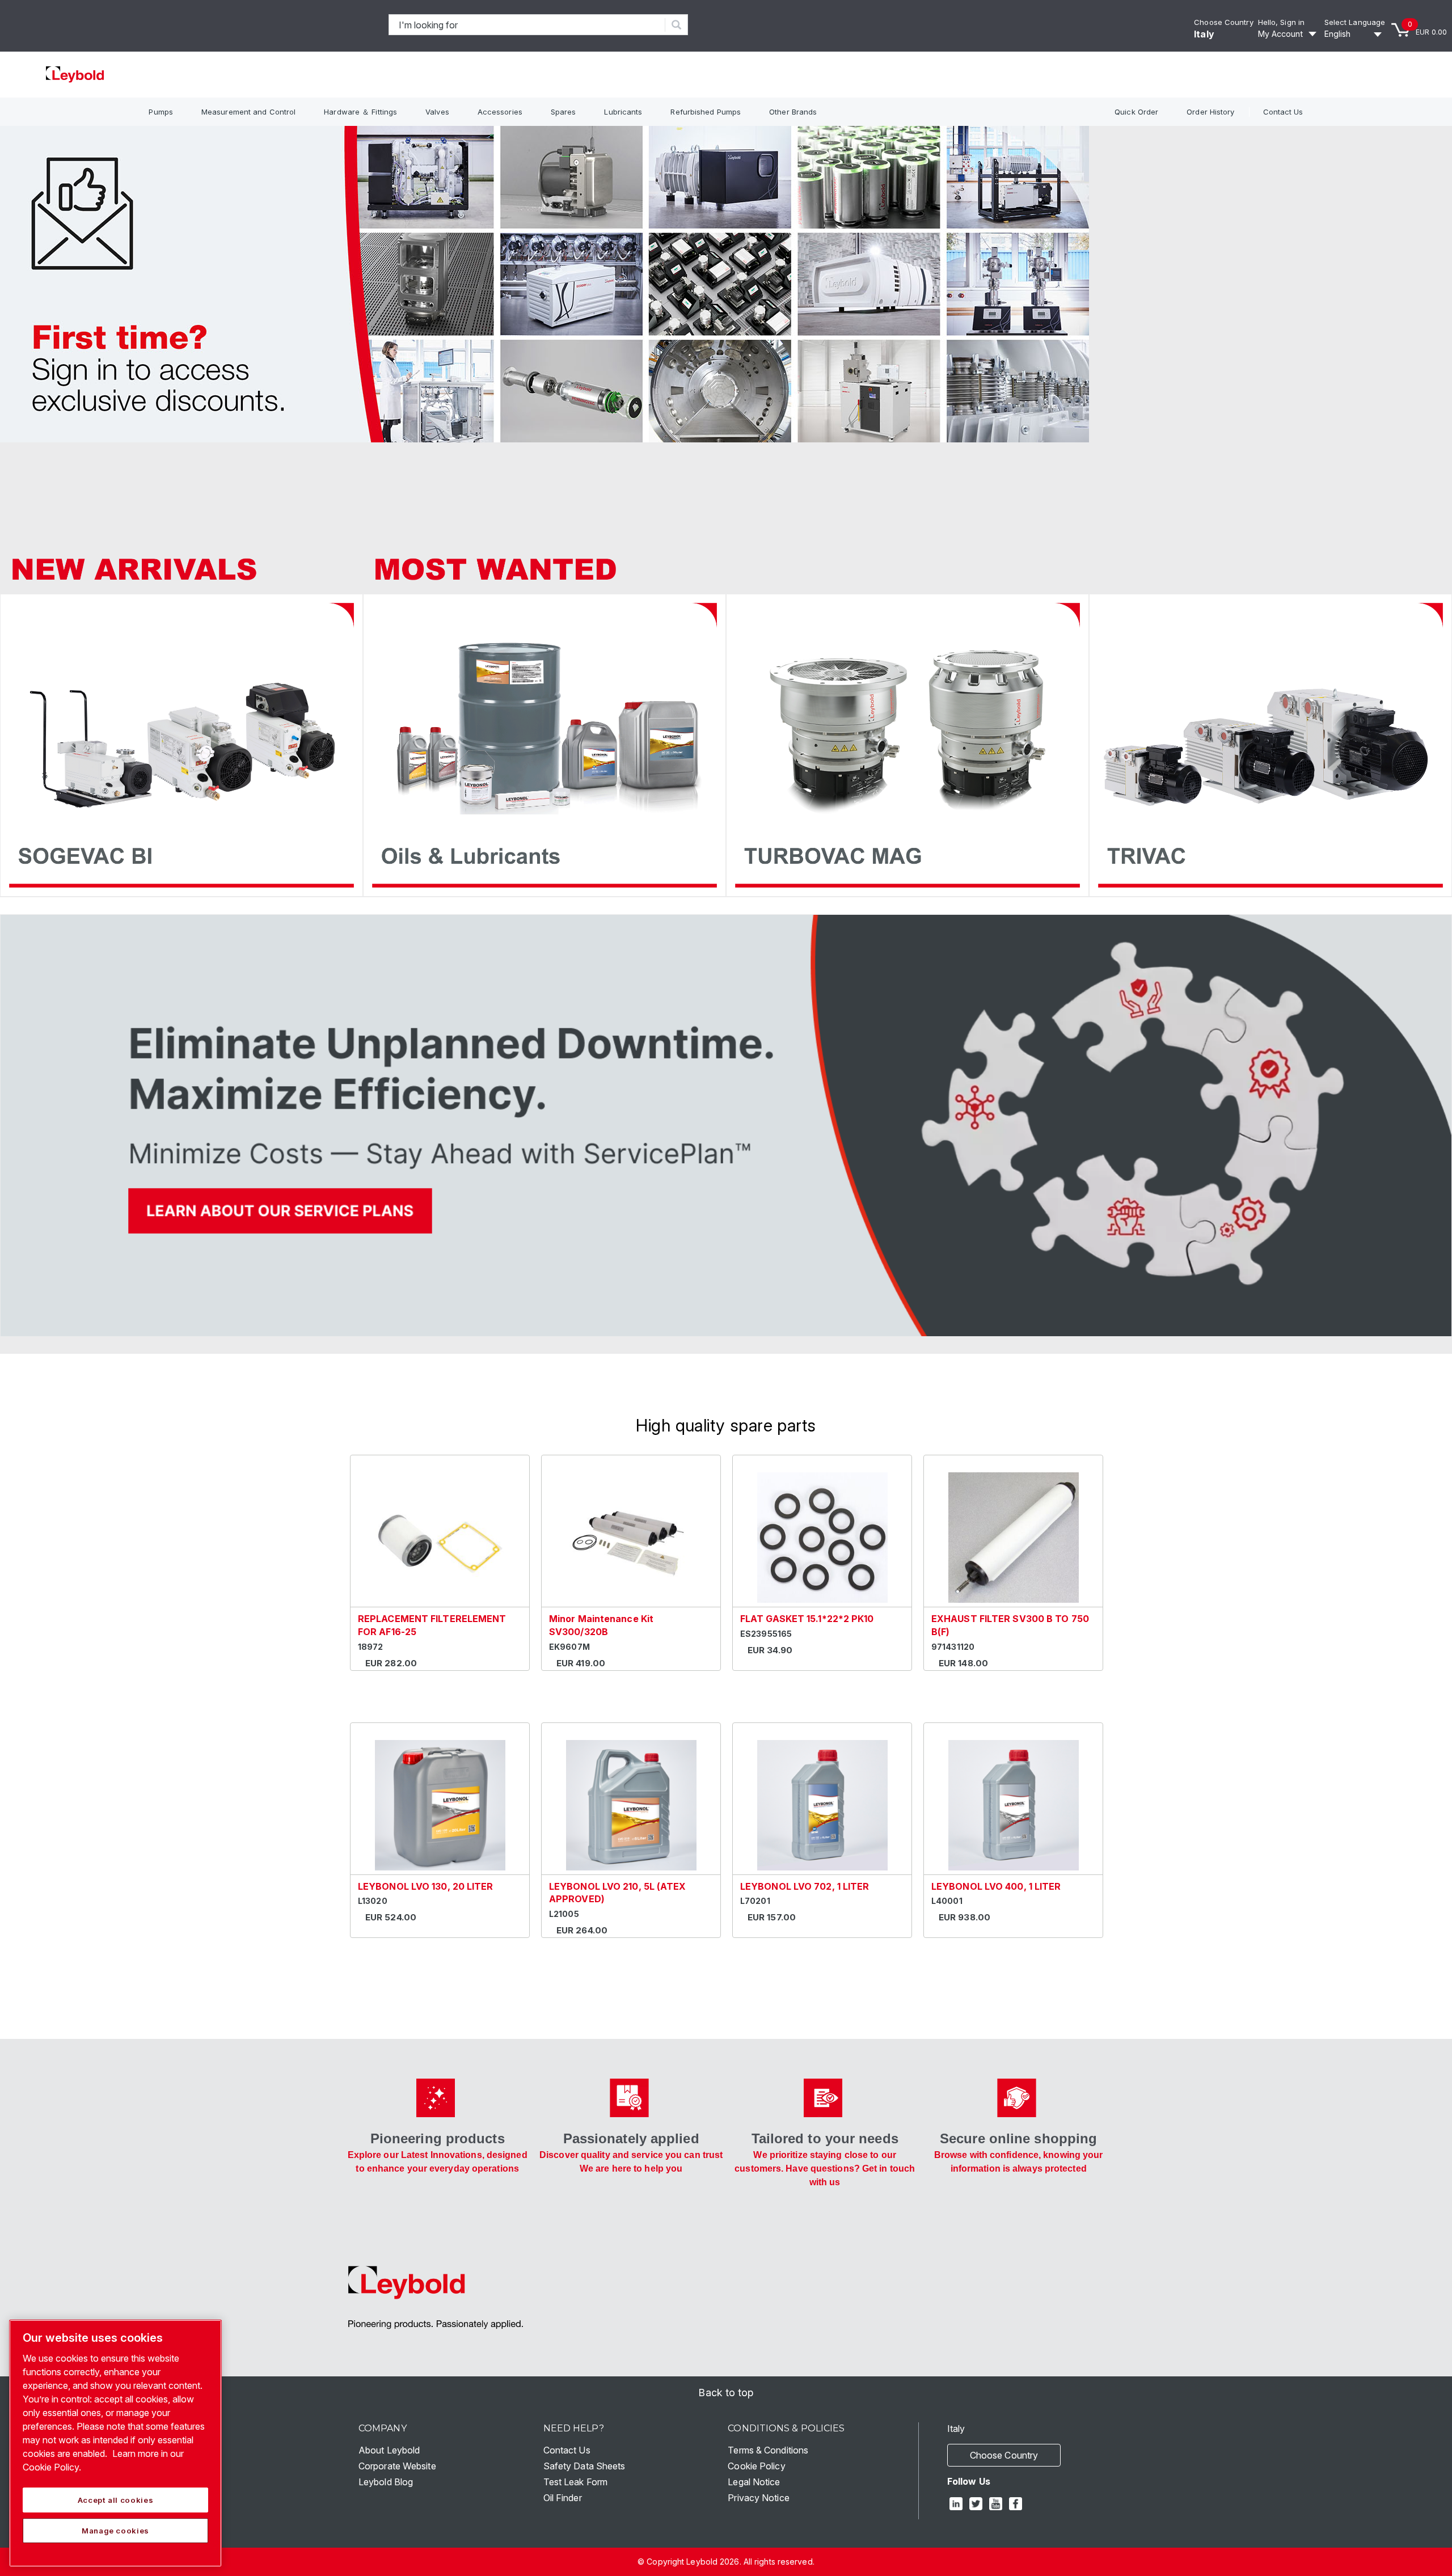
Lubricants (623, 112)
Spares (564, 112)
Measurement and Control (248, 112)
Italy (1204, 34)
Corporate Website (397, 2466)
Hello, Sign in (1281, 22)
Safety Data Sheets (584, 2466)
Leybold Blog (386, 2482)
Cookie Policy (756, 2466)
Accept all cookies (116, 2500)
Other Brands (793, 112)
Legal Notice (754, 2482)
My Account (1280, 34)
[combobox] (527, 25)
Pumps (161, 112)
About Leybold (389, 2450)
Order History (1210, 112)
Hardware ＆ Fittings (360, 112)
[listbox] (1355, 34)
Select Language (1355, 22)
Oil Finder (563, 2498)
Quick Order (1136, 112)
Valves (437, 112)
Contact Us (1283, 112)
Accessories (500, 112)
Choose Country (1223, 22)
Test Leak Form (575, 2482)
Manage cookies (115, 2531)
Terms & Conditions (768, 2450)
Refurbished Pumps (706, 112)
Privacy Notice (758, 2498)
